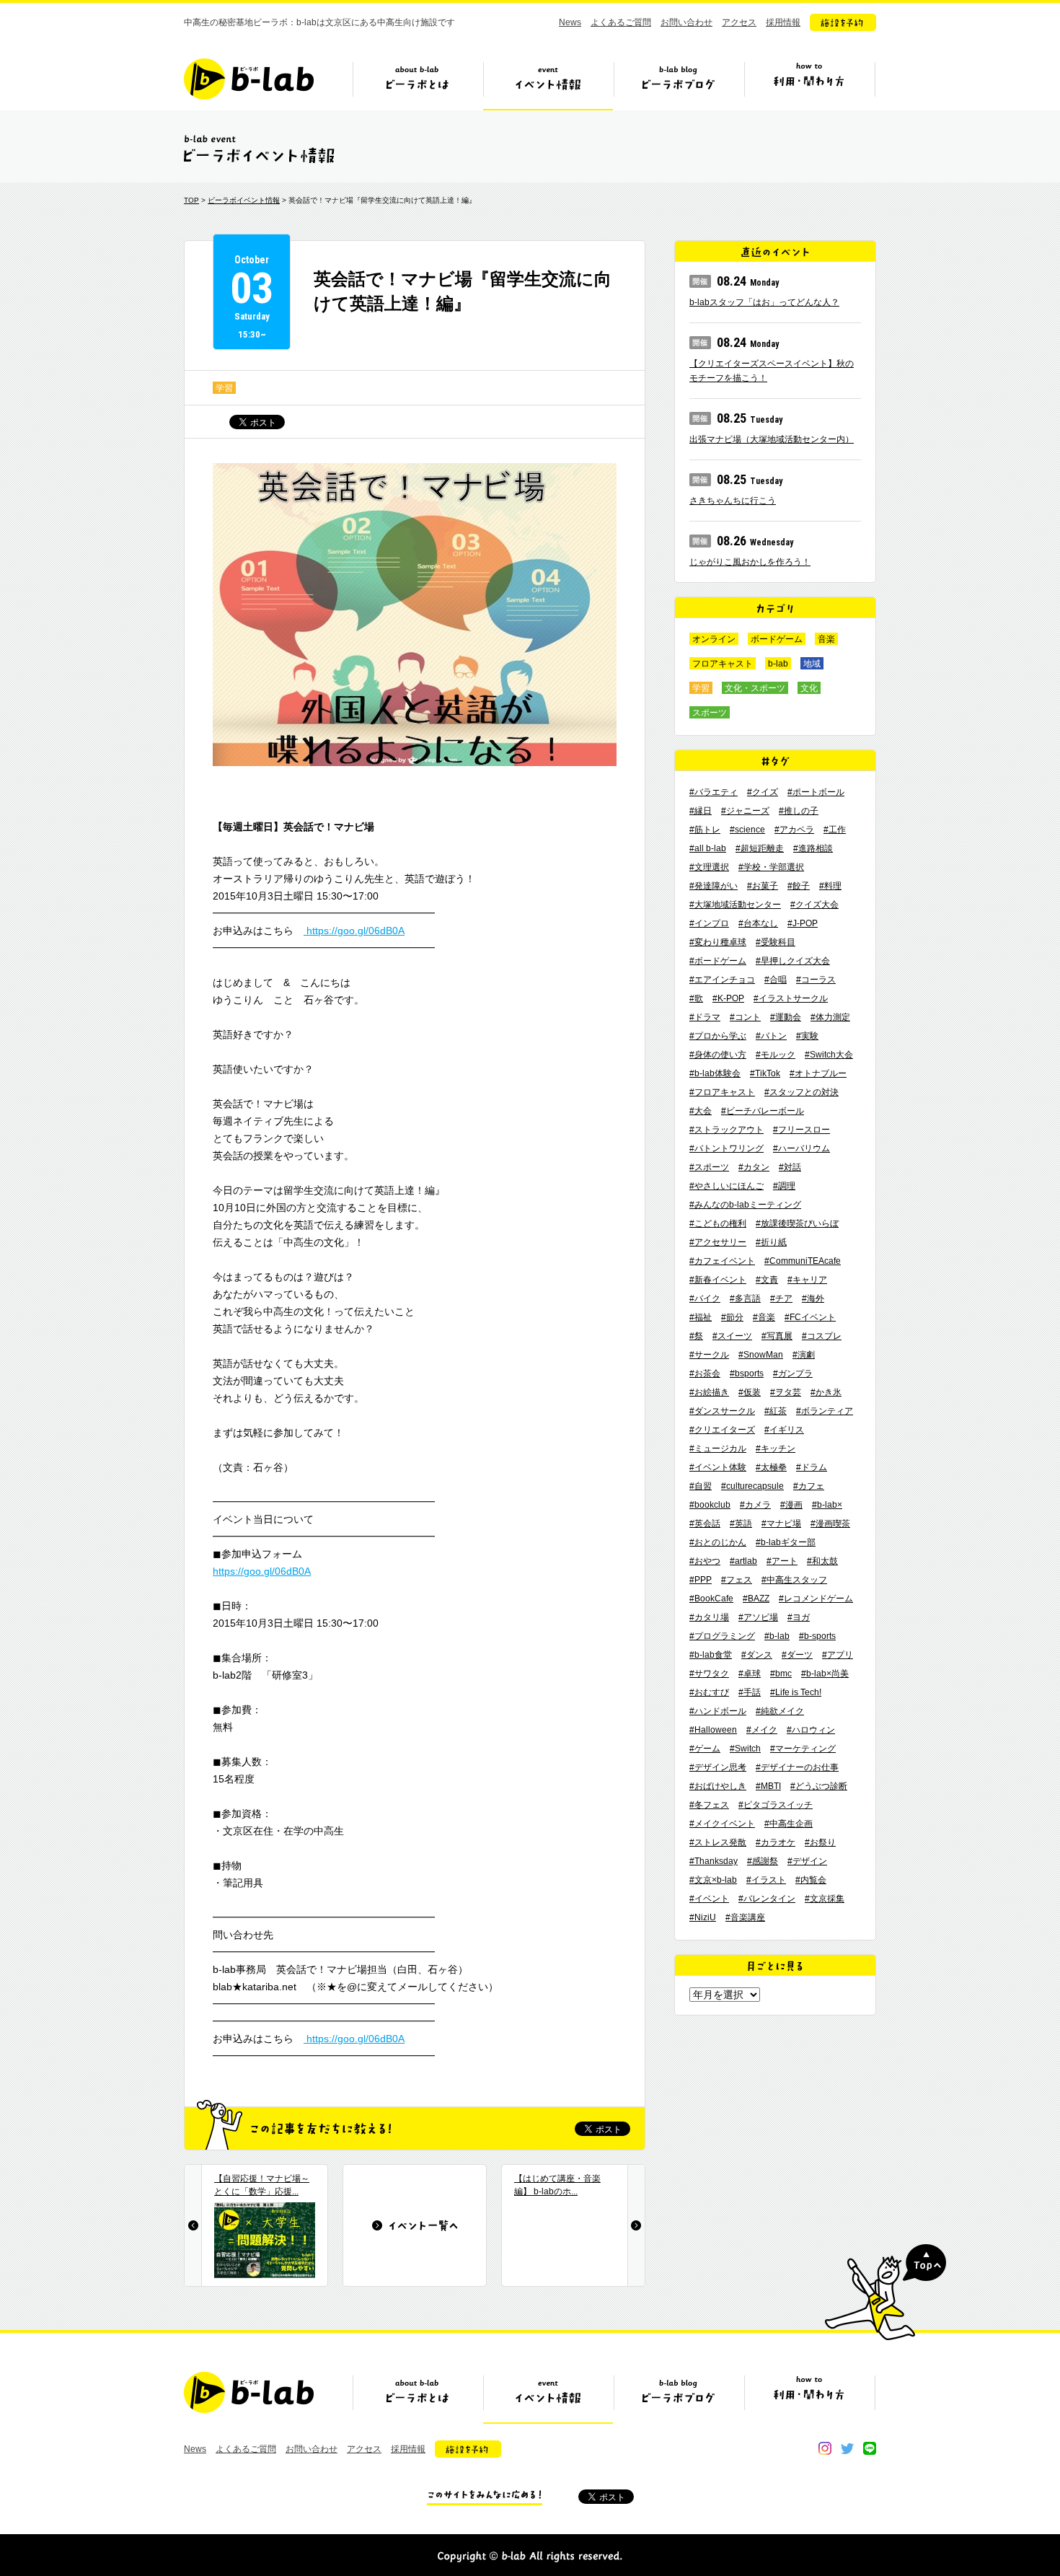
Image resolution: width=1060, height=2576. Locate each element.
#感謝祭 (763, 1861)
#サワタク (709, 1674)
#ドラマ (705, 1017)
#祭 (696, 1336)
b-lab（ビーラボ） (249, 79)
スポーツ (710, 713)
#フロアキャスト (722, 1092)
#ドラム (812, 1467)
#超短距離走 (760, 848)
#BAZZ (756, 1599)
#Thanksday (714, 1861)
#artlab (743, 1561)
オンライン (714, 639)
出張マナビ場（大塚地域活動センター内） (772, 439)
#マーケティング (803, 1749)
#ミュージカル (718, 1449)
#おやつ (705, 1561)
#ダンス (757, 1655)
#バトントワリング (726, 1148)
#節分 (732, 1317)
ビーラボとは (418, 84)
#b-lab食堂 (711, 1655)
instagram (825, 2448)
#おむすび (709, 1692)
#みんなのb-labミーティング (745, 1205)
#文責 (767, 1280)
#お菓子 (763, 886)
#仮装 (750, 1392)
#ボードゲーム (718, 961)
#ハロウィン (811, 1730)
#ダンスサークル (722, 1411)
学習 (224, 388)
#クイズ (763, 792)
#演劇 (804, 1355)
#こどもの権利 (718, 1223)
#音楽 (764, 1317)
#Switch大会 (829, 1055)
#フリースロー (801, 1130)
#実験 (807, 1036)
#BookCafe (711, 1599)
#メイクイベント (722, 1824)
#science (747, 830)
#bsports (747, 1373)
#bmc (781, 1674)
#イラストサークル (791, 998)
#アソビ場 (758, 1617)
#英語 (741, 1524)
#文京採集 (825, 1899)
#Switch (745, 1749)
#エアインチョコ (722, 980)
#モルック (776, 1055)
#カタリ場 (709, 1617)
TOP (191, 200)
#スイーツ (732, 1336)
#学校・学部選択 (771, 867)
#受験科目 (776, 942)
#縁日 (701, 811)
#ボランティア (825, 1411)
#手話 (750, 1692)
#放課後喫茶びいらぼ (797, 1223)
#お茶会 (705, 1373)
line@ (870, 2448)
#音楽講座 (745, 1917)
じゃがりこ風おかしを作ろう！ (750, 562)
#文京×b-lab (713, 1880)
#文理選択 (709, 867)
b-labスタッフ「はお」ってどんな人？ (764, 302)
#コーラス (816, 980)
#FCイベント (810, 1317)
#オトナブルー (818, 1073)
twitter (847, 2448)
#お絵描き (709, 1392)
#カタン (754, 1167)
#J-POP (803, 923)
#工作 (835, 830)
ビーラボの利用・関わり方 (809, 84)
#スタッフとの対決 (801, 1092)
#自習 (701, 1486)
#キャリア (807, 1280)
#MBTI (768, 1786)
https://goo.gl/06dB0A (354, 931)
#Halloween (713, 1730)
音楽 (826, 639)
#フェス (737, 1580)
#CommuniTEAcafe (803, 1261)
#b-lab (777, 1636)
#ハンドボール (718, 1711)
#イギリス (784, 1430)
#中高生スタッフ (794, 1580)
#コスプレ (822, 1336)
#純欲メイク (780, 1711)
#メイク (762, 1730)
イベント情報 (548, 84)
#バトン (771, 1036)
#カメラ (755, 1505)
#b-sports (817, 1636)
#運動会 (786, 1017)
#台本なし (758, 923)
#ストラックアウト (726, 1130)
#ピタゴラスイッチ (776, 1805)
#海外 (813, 1298)
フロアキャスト (723, 664)
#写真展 (777, 1336)
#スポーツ (709, 1167)
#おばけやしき (718, 1786)
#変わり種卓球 (718, 942)
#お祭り (820, 1842)
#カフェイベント (722, 1261)
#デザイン (807, 1861)
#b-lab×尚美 (825, 1674)
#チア (781, 1298)
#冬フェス (709, 1805)
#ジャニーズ (745, 811)
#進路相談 (813, 848)
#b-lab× (827, 1505)
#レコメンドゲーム (816, 1599)
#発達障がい (714, 886)
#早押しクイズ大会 (793, 961)
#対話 (790, 1167)
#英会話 (705, 1524)
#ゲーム (705, 1749)
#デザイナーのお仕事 (797, 1767)
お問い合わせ (686, 22)
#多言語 (745, 1298)
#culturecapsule (752, 1486)
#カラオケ (776, 1842)
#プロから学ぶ (718, 1036)
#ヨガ (799, 1617)
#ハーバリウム (801, 1148)
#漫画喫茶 (830, 1524)
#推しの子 (799, 811)
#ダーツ (797, 1655)
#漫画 (791, 1505)
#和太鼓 (822, 1561)
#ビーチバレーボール (763, 1111)
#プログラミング (722, 1636)
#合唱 (776, 980)
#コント (745, 1017)
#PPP (701, 1580)
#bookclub (710, 1505)
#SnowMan (761, 1355)
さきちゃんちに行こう (733, 501)
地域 (812, 664)
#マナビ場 (781, 1524)
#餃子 (799, 886)
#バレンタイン (767, 1899)
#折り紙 (771, 1242)
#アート (782, 1561)
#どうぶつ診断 (819, 1786)
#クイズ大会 (814, 905)
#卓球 (750, 1674)
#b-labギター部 (786, 1542)
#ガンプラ (793, 1373)
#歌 (696, 998)
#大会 (701, 1111)
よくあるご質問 (621, 22)
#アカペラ (794, 830)
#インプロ (709, 923)
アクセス (739, 22)
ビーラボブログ (679, 84)
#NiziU (703, 1917)
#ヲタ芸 (786, 1392)
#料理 (830, 886)
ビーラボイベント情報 (244, 200)
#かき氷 (826, 1392)
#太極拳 (771, 1467)
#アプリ (838, 1655)
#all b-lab (708, 848)
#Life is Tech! (796, 1692)
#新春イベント (718, 1280)
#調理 (784, 1186)
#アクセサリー (718, 1242)
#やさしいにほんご (726, 1186)
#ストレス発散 (718, 1842)
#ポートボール (816, 792)
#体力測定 (830, 1017)
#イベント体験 (718, 1467)
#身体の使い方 (718, 1055)
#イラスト (766, 1880)
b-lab (778, 664)
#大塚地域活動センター (735, 905)
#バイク (705, 1298)
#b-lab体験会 (715, 1073)
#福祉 (701, 1317)
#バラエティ (714, 792)
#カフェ (809, 1486)
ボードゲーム (777, 639)
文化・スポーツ (755, 688)
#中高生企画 (789, 1824)
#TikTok (765, 1073)
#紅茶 (776, 1411)
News (570, 22)
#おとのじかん (718, 1542)
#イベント (709, 1899)
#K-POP (728, 998)
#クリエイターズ (722, 1430)
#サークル (709, 1355)
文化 (809, 688)
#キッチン (776, 1449)
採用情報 (783, 22)
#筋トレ (705, 830)
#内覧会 (811, 1880)
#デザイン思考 (718, 1767)
